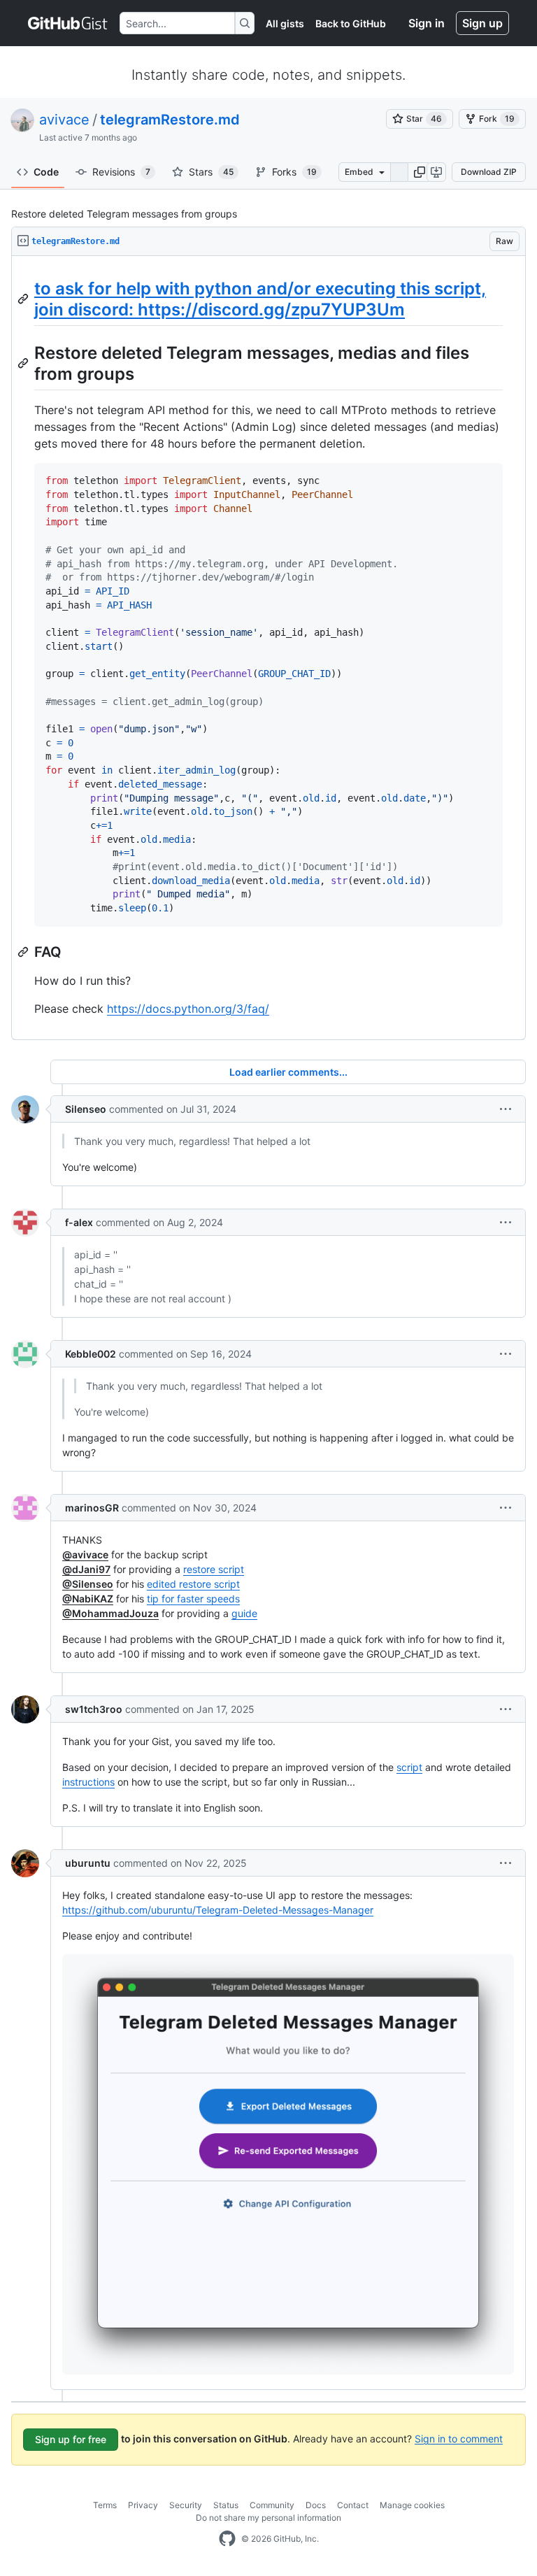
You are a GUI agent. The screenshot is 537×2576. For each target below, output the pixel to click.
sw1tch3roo (94, 1709)
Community (272, 2505)
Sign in (427, 23)
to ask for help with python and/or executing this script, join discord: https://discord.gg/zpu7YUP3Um (260, 299)
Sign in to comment (459, 2438)
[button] (420, 172)
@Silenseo (88, 1584)
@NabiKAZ (88, 1599)
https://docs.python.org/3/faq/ (188, 1009)
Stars (211, 172)
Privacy (143, 2505)
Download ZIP (489, 172)
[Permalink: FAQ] (24, 952)
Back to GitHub (351, 23)
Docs (316, 2505)
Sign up (482, 23)
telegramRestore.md (170, 120)
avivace (64, 120)
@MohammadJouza (110, 1613)
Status (226, 2505)
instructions (88, 1782)
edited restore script (193, 1584)
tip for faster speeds (193, 1599)
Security (186, 2505)
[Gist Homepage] (68, 23)
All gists (285, 23)
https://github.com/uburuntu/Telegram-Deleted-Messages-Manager (218, 1910)
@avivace (85, 1554)
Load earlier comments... (288, 1072)
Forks (294, 172)
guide (244, 1613)
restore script (214, 1569)
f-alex (79, 1222)
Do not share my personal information (268, 2518)
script (409, 1767)
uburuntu (88, 1863)
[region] (268, 648)
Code (46, 172)
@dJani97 (86, 1569)
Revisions (121, 172)
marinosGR (92, 1508)
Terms (105, 2505)
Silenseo (86, 1109)
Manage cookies (412, 2505)
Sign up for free (71, 2439)
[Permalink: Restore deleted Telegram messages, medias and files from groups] (24, 363)
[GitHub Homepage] (227, 2539)
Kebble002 (91, 1354)
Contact (353, 2505)
